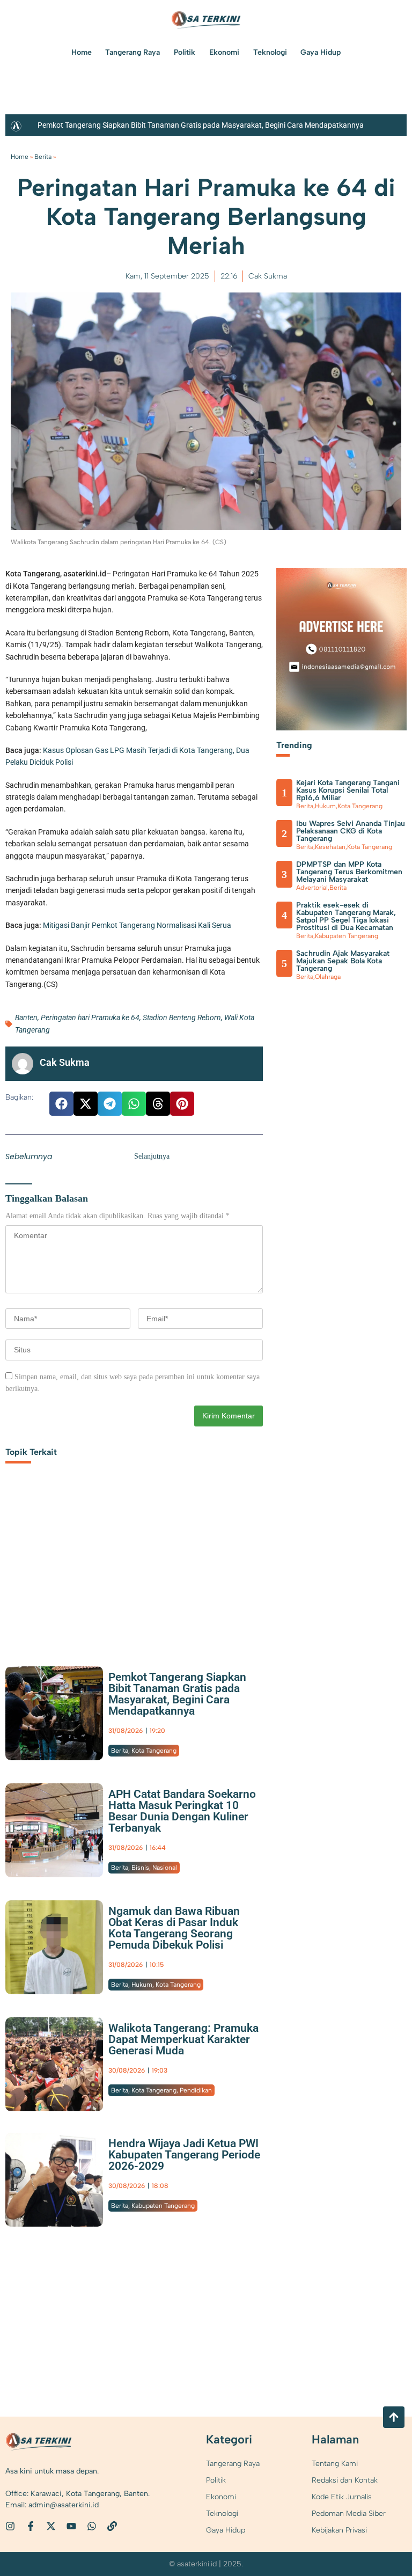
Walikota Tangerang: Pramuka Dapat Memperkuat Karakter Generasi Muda (183, 2039)
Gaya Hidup (321, 52)
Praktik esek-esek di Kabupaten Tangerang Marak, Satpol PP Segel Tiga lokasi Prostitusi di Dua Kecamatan (346, 916)
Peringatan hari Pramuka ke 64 (90, 1018)
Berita (43, 157)
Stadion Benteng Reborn (182, 1018)
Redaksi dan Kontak (345, 2480)
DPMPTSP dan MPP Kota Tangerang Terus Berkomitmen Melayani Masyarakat (349, 872)
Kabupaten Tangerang (163, 2206)
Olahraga (328, 977)
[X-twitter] (51, 2526)
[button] (61, 1104)
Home (82, 52)
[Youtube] (71, 2526)
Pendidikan (196, 2090)
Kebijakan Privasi (339, 2530)
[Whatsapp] (92, 2526)
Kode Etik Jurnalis (342, 2497)
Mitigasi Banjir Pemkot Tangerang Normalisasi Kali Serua (137, 925)
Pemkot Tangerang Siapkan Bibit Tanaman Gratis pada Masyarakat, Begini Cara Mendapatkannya (201, 125)
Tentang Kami (335, 2464)
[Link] (112, 2526)
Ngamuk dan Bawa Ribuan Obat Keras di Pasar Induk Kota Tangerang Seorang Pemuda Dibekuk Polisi (174, 1928)
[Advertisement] (134, 1568)
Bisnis (140, 1868)
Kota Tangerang (154, 1751)
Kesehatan (330, 847)
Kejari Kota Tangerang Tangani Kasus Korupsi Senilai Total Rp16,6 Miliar (348, 790)
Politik (185, 52)
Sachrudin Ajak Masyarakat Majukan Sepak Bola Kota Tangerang (343, 961)
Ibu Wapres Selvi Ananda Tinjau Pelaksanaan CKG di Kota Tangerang (351, 831)
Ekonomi (224, 52)
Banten (26, 1018)
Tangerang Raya (133, 52)
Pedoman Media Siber (349, 2513)
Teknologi (270, 52)
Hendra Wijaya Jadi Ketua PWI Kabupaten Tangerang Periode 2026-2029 (184, 2155)
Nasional (165, 1868)
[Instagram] (10, 2526)
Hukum (142, 1985)
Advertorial (312, 888)
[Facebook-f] (31, 2526)
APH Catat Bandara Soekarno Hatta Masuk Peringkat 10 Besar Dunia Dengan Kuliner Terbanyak (182, 1811)
